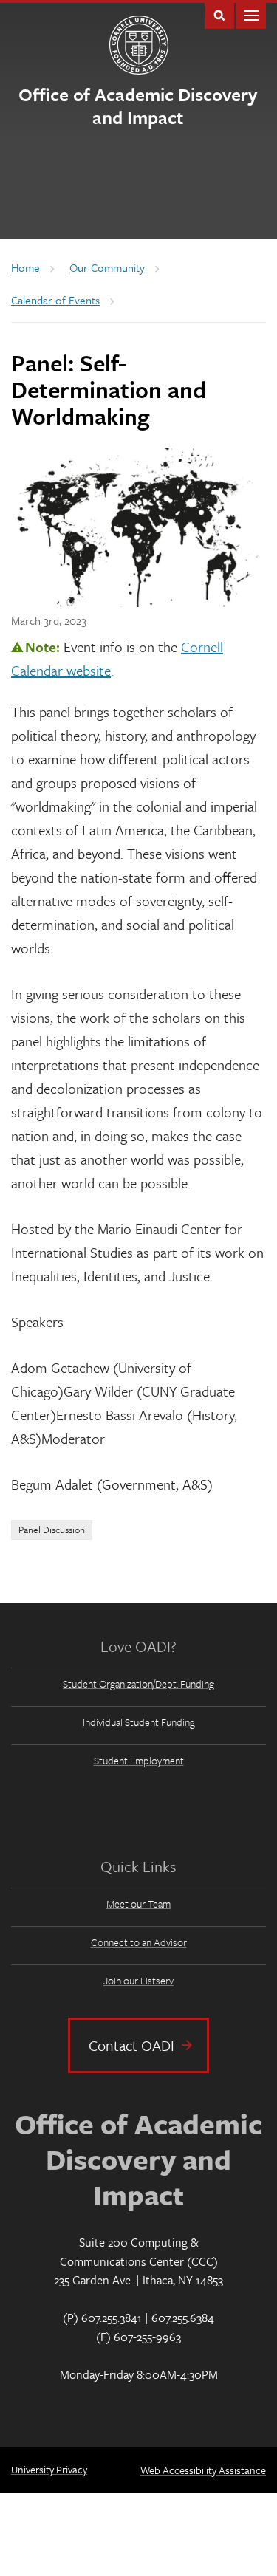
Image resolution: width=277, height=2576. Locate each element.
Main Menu (251, 14)
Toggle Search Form (219, 14)
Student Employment (139, 1760)
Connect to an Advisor (139, 1942)
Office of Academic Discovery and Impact (138, 106)
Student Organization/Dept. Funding (138, 1683)
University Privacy (49, 2469)
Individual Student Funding (139, 1722)
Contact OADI (131, 2045)
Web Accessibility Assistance (203, 2470)
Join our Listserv (138, 1980)
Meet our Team (138, 1904)
